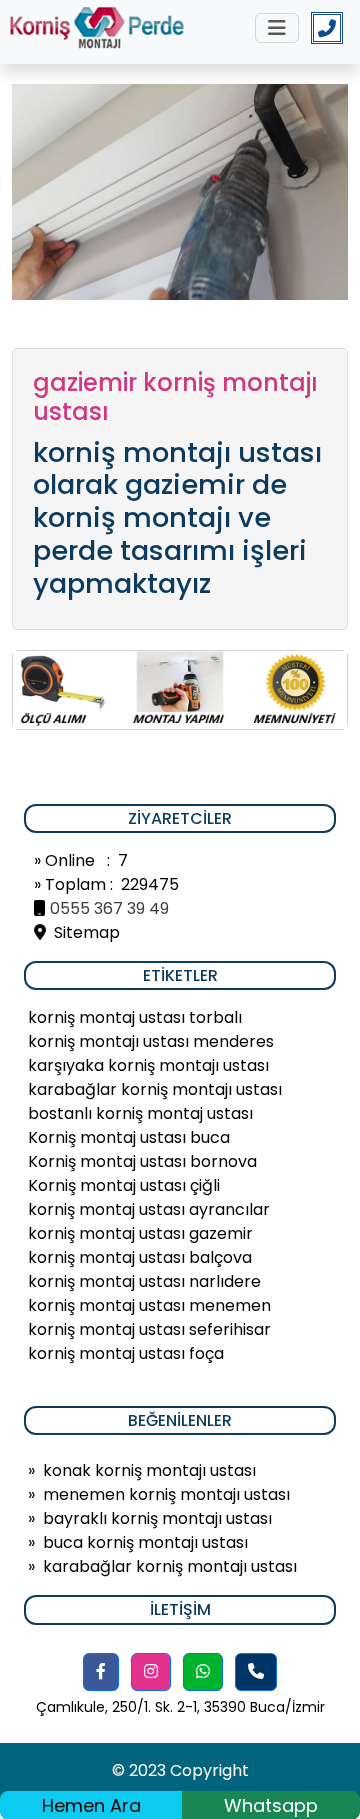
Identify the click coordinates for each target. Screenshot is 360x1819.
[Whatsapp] (203, 1672)
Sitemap (83, 932)
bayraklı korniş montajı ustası (157, 1518)
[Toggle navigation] (277, 28)
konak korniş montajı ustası (149, 1470)
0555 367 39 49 (109, 908)
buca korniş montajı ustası (145, 1542)
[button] (101, 1672)
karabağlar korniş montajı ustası (170, 1566)
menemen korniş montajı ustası (166, 1494)
